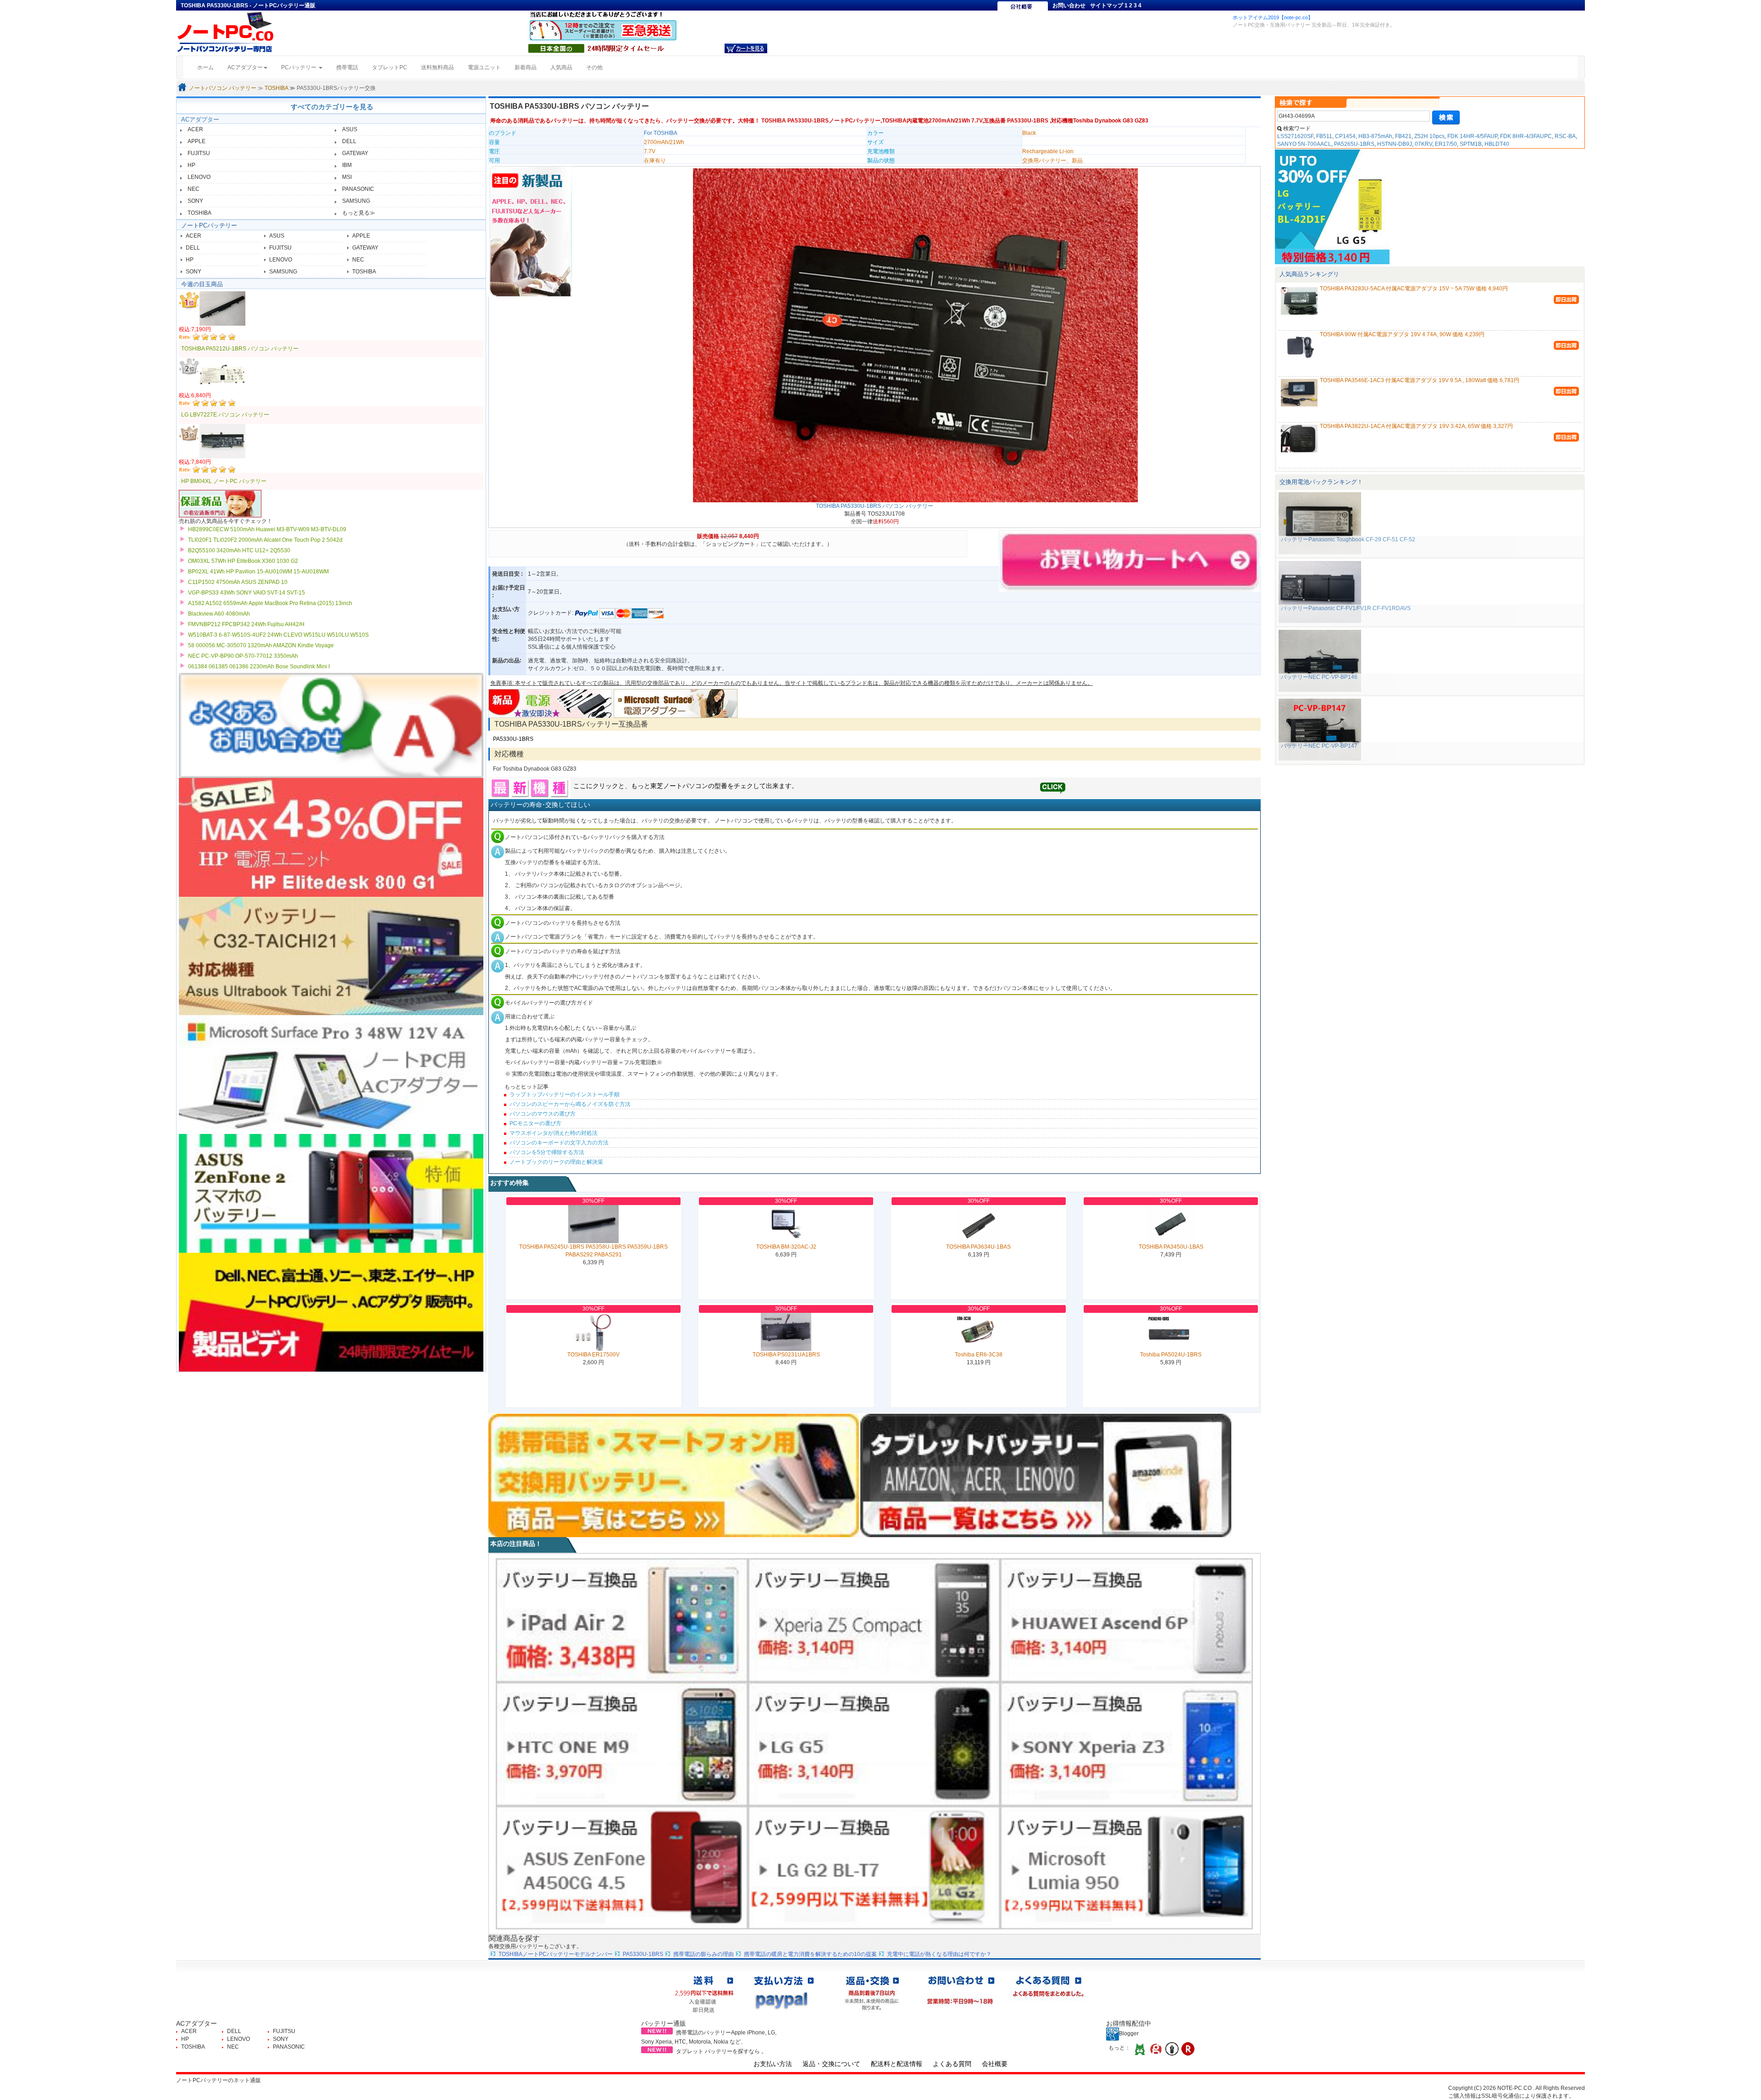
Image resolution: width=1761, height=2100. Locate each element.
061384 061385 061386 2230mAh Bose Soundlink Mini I (259, 667)
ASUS (350, 129)
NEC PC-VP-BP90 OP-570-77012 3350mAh (243, 656)
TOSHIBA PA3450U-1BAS (1171, 1247)
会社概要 (995, 2064)
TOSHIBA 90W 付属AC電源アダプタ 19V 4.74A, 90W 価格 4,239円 (1402, 334)
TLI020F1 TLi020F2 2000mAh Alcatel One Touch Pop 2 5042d (265, 540)
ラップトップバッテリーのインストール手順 (565, 1094)
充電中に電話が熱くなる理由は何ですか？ (939, 1954)
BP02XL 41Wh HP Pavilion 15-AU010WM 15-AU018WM (258, 572)
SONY (195, 201)
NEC (194, 189)
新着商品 (526, 67)
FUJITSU (199, 153)
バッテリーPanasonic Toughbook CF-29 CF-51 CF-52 (1348, 539)
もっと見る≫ (359, 213)
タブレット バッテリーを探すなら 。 (721, 2051)
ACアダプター (200, 119)
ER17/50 (1446, 144)
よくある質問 (952, 2064)
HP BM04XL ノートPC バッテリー (224, 481)
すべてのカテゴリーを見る (332, 107)
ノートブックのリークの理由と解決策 (556, 1162)
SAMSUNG (356, 201)
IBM (347, 165)
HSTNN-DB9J (1395, 144)
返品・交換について (831, 2064)
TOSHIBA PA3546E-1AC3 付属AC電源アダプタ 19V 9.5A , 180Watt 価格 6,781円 (1420, 380)
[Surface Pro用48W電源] (676, 703)
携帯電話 (347, 67)
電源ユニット (484, 67)
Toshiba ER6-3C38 (979, 1355)
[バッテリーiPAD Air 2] (622, 1620)
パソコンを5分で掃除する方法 (547, 1152)
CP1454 (1345, 136)
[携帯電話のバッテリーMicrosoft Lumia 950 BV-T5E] (1126, 1867)
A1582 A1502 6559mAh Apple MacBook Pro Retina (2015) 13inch (270, 603)
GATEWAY (355, 153)
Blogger (1129, 2033)
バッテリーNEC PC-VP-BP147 (1319, 746)
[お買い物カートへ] (746, 48)
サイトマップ (1107, 6)
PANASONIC (358, 189)
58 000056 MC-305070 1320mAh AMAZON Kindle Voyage (261, 645)
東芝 (657, 786)
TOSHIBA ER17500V (593, 1355)
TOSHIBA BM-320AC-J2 (786, 1247)
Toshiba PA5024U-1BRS (1171, 1355)
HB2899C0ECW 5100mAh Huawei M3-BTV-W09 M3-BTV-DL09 (267, 529)
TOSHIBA (276, 88)
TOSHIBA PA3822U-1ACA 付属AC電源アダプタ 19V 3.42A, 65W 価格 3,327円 (1416, 426)
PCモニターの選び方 (535, 1123)
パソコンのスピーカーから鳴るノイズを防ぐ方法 (570, 1104)
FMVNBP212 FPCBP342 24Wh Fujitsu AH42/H (246, 624)
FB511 (1324, 136)
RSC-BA (1565, 136)
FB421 (1403, 136)
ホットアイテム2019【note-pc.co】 (1273, 17)
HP (191, 165)
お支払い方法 (773, 2064)
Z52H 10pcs (1429, 136)
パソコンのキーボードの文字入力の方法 (559, 1143)
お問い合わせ (1069, 6)
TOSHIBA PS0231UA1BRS (786, 1355)
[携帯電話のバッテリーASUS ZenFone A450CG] (622, 1867)
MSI (347, 177)
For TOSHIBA (661, 133)
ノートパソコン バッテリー (223, 88)
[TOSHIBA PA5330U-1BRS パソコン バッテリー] (915, 335)
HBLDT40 (1497, 144)
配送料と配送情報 (897, 2064)
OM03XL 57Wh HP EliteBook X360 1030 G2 (243, 561)
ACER (195, 129)
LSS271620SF (1295, 136)
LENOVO (199, 177)
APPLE (197, 141)
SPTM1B (1471, 144)
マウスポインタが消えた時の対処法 (554, 1133)
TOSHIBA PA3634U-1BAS (978, 1247)
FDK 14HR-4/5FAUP (1472, 136)
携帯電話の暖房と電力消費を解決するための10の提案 (810, 1954)
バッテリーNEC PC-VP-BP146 (1319, 677)
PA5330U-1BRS (513, 739)
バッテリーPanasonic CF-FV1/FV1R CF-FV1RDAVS (1346, 608)
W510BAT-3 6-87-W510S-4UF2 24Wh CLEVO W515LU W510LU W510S (278, 635)
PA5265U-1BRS (1354, 144)
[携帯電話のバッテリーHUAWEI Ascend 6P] (1126, 1620)
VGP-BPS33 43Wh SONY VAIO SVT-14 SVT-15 (246, 593)
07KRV (1423, 144)
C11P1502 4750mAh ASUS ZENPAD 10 (238, 582)
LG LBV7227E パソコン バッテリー (225, 415)
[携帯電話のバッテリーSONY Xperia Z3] (1126, 1744)
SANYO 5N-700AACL (1304, 144)
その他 (594, 67)
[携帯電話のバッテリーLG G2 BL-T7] (874, 1867)
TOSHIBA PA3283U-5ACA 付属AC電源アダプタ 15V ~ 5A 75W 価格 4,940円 (1414, 289)
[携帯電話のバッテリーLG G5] (874, 1744)
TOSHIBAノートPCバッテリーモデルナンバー (556, 1954)
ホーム (209, 67)
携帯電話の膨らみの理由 (703, 1954)
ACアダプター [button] (245, 67)
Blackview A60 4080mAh (219, 614)
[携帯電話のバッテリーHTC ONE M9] (622, 1744)
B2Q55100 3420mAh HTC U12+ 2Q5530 (239, 550)
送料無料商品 (437, 67)
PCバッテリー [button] (299, 67)
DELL (349, 141)
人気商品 (561, 67)
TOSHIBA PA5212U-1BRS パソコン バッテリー (240, 349)
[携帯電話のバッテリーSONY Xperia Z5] (874, 1620)
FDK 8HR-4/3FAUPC (1526, 136)
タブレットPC (390, 67)
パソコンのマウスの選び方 (543, 1114)
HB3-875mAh (1375, 136)
